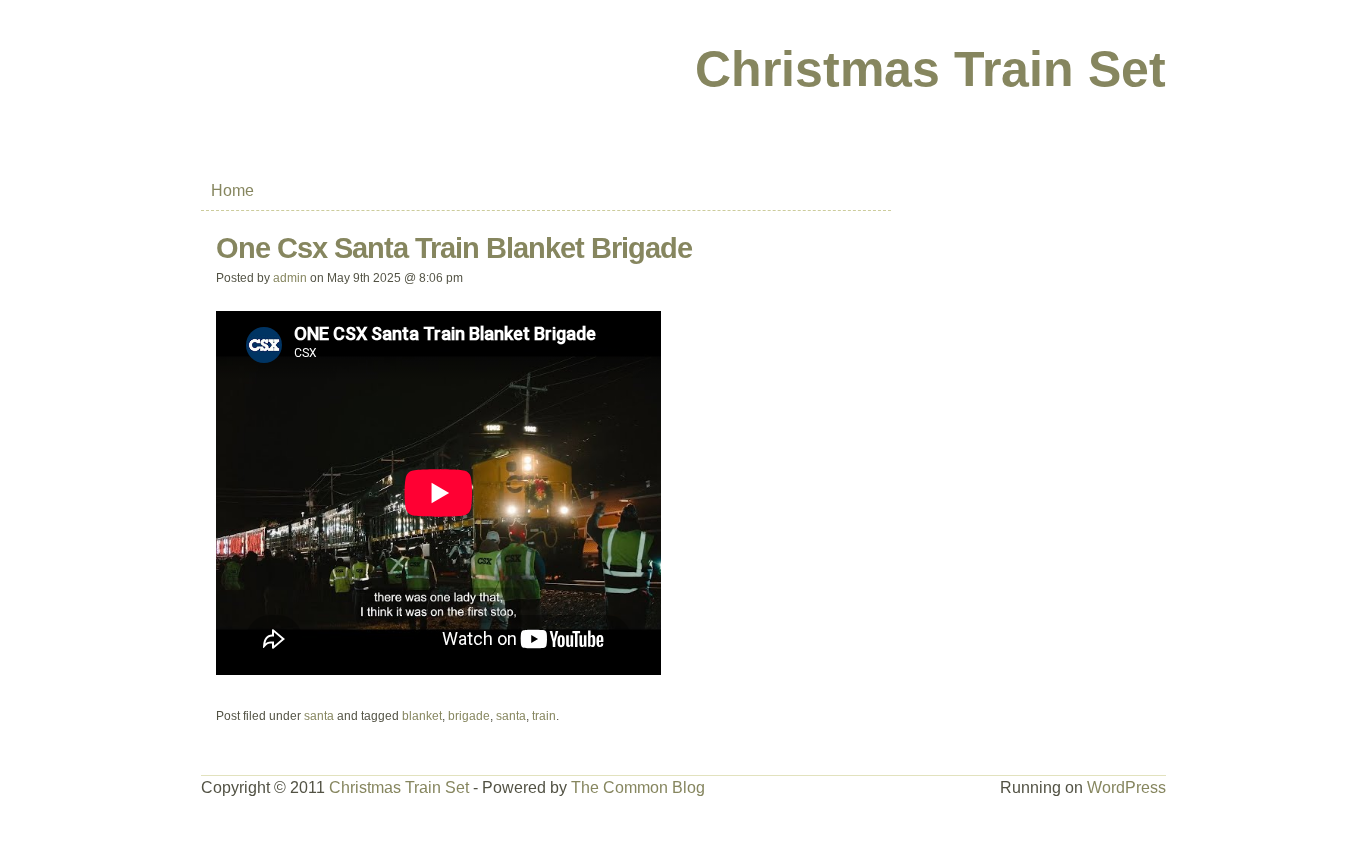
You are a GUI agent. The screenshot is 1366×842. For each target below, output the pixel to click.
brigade (469, 716)
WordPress (1126, 787)
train (544, 716)
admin (290, 278)
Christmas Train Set (930, 69)
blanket (422, 716)
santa (319, 716)
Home (232, 190)
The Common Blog (638, 787)
